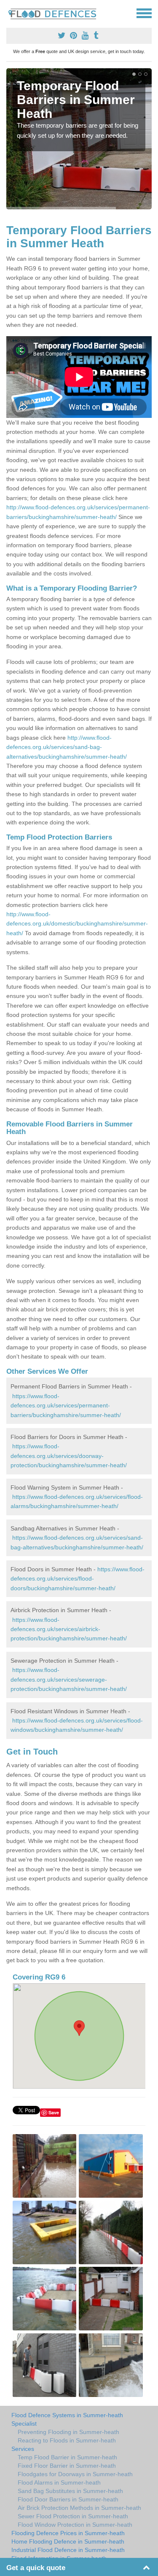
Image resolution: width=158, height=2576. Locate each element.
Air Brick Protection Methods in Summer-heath (79, 2508)
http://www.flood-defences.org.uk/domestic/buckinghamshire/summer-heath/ (77, 924)
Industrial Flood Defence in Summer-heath (68, 2550)
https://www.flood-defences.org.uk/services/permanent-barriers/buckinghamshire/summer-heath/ (66, 1406)
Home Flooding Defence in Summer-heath (68, 2541)
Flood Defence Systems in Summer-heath (67, 2415)
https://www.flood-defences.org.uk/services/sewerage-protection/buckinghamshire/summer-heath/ (69, 1679)
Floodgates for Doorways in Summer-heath (75, 2474)
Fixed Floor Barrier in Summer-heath (67, 2466)
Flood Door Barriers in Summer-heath (68, 2499)
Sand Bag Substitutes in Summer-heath (70, 2491)
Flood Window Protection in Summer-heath (75, 2525)
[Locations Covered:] (10, 13)
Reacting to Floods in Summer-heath (67, 2440)
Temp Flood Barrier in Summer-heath (67, 2457)
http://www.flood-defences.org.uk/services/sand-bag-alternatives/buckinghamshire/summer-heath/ (67, 747)
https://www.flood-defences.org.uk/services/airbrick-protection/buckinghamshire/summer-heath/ (69, 1629)
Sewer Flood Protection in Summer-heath (73, 2516)
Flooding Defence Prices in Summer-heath (68, 2533)
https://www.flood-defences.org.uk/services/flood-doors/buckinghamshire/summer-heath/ (78, 1579)
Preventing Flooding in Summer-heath (68, 2432)
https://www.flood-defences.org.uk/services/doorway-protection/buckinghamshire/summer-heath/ (69, 1456)
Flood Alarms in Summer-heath (59, 2482)
